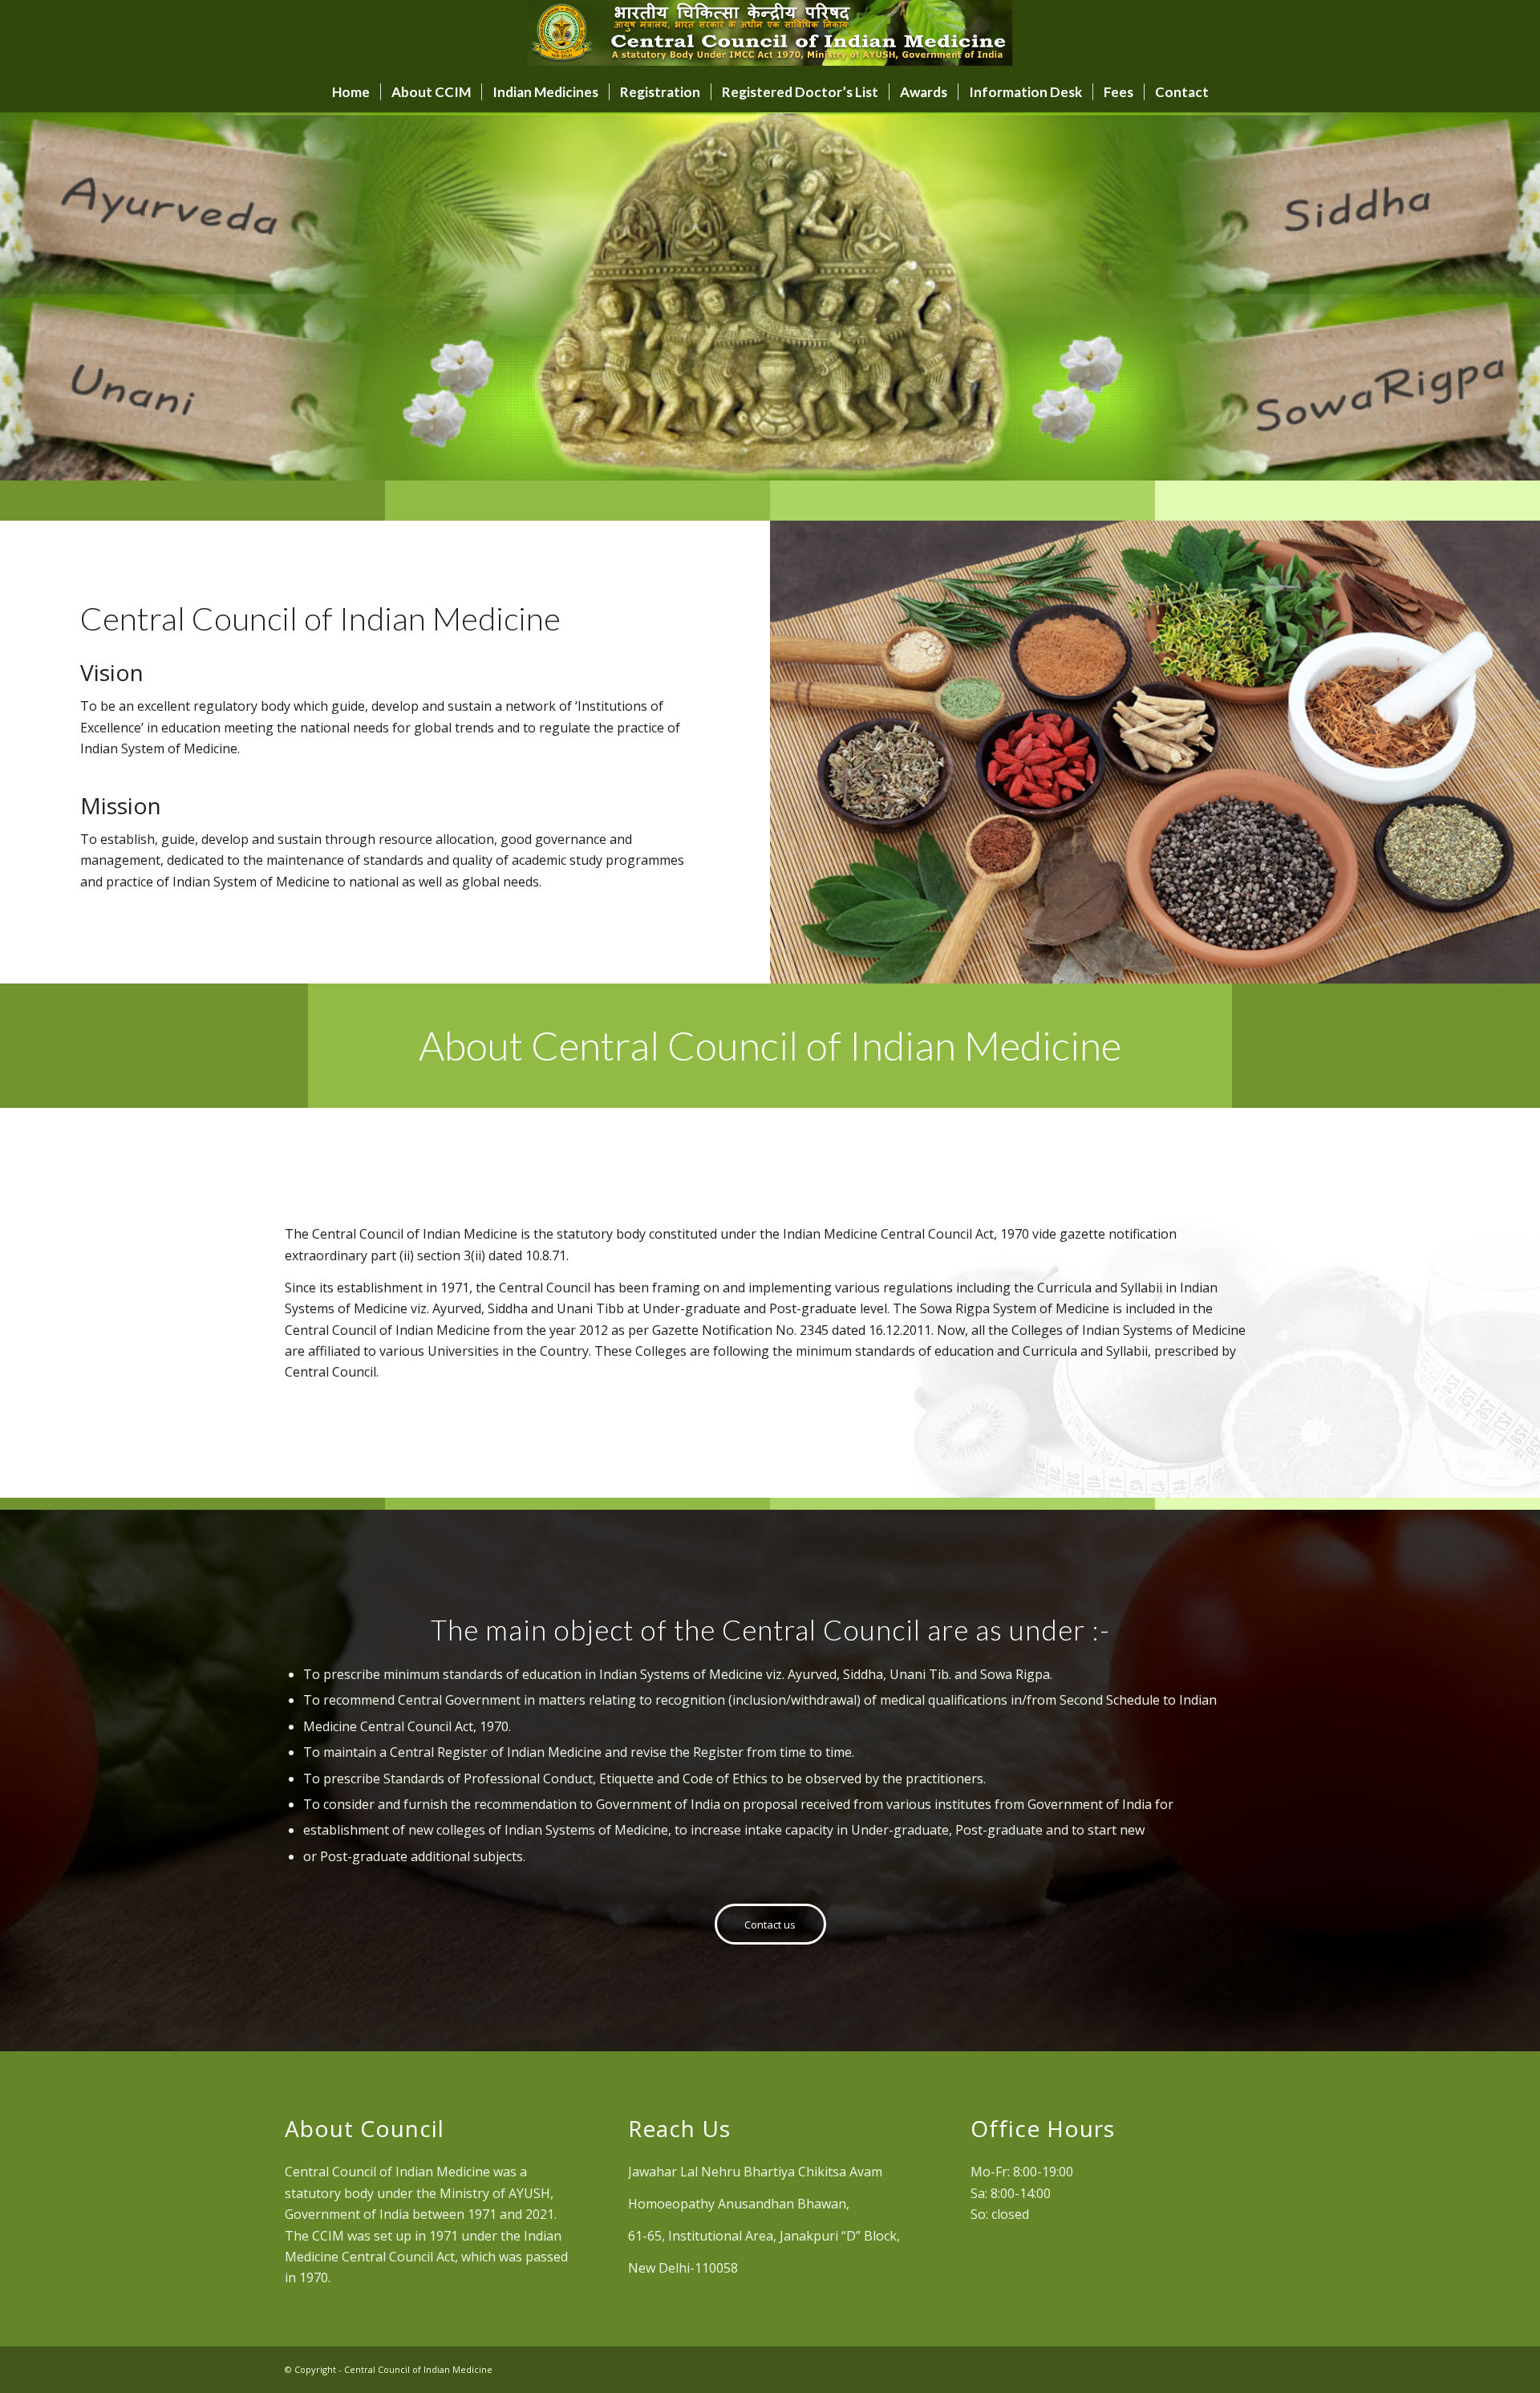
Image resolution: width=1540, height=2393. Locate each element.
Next (1504, 297)
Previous (36, 297)
